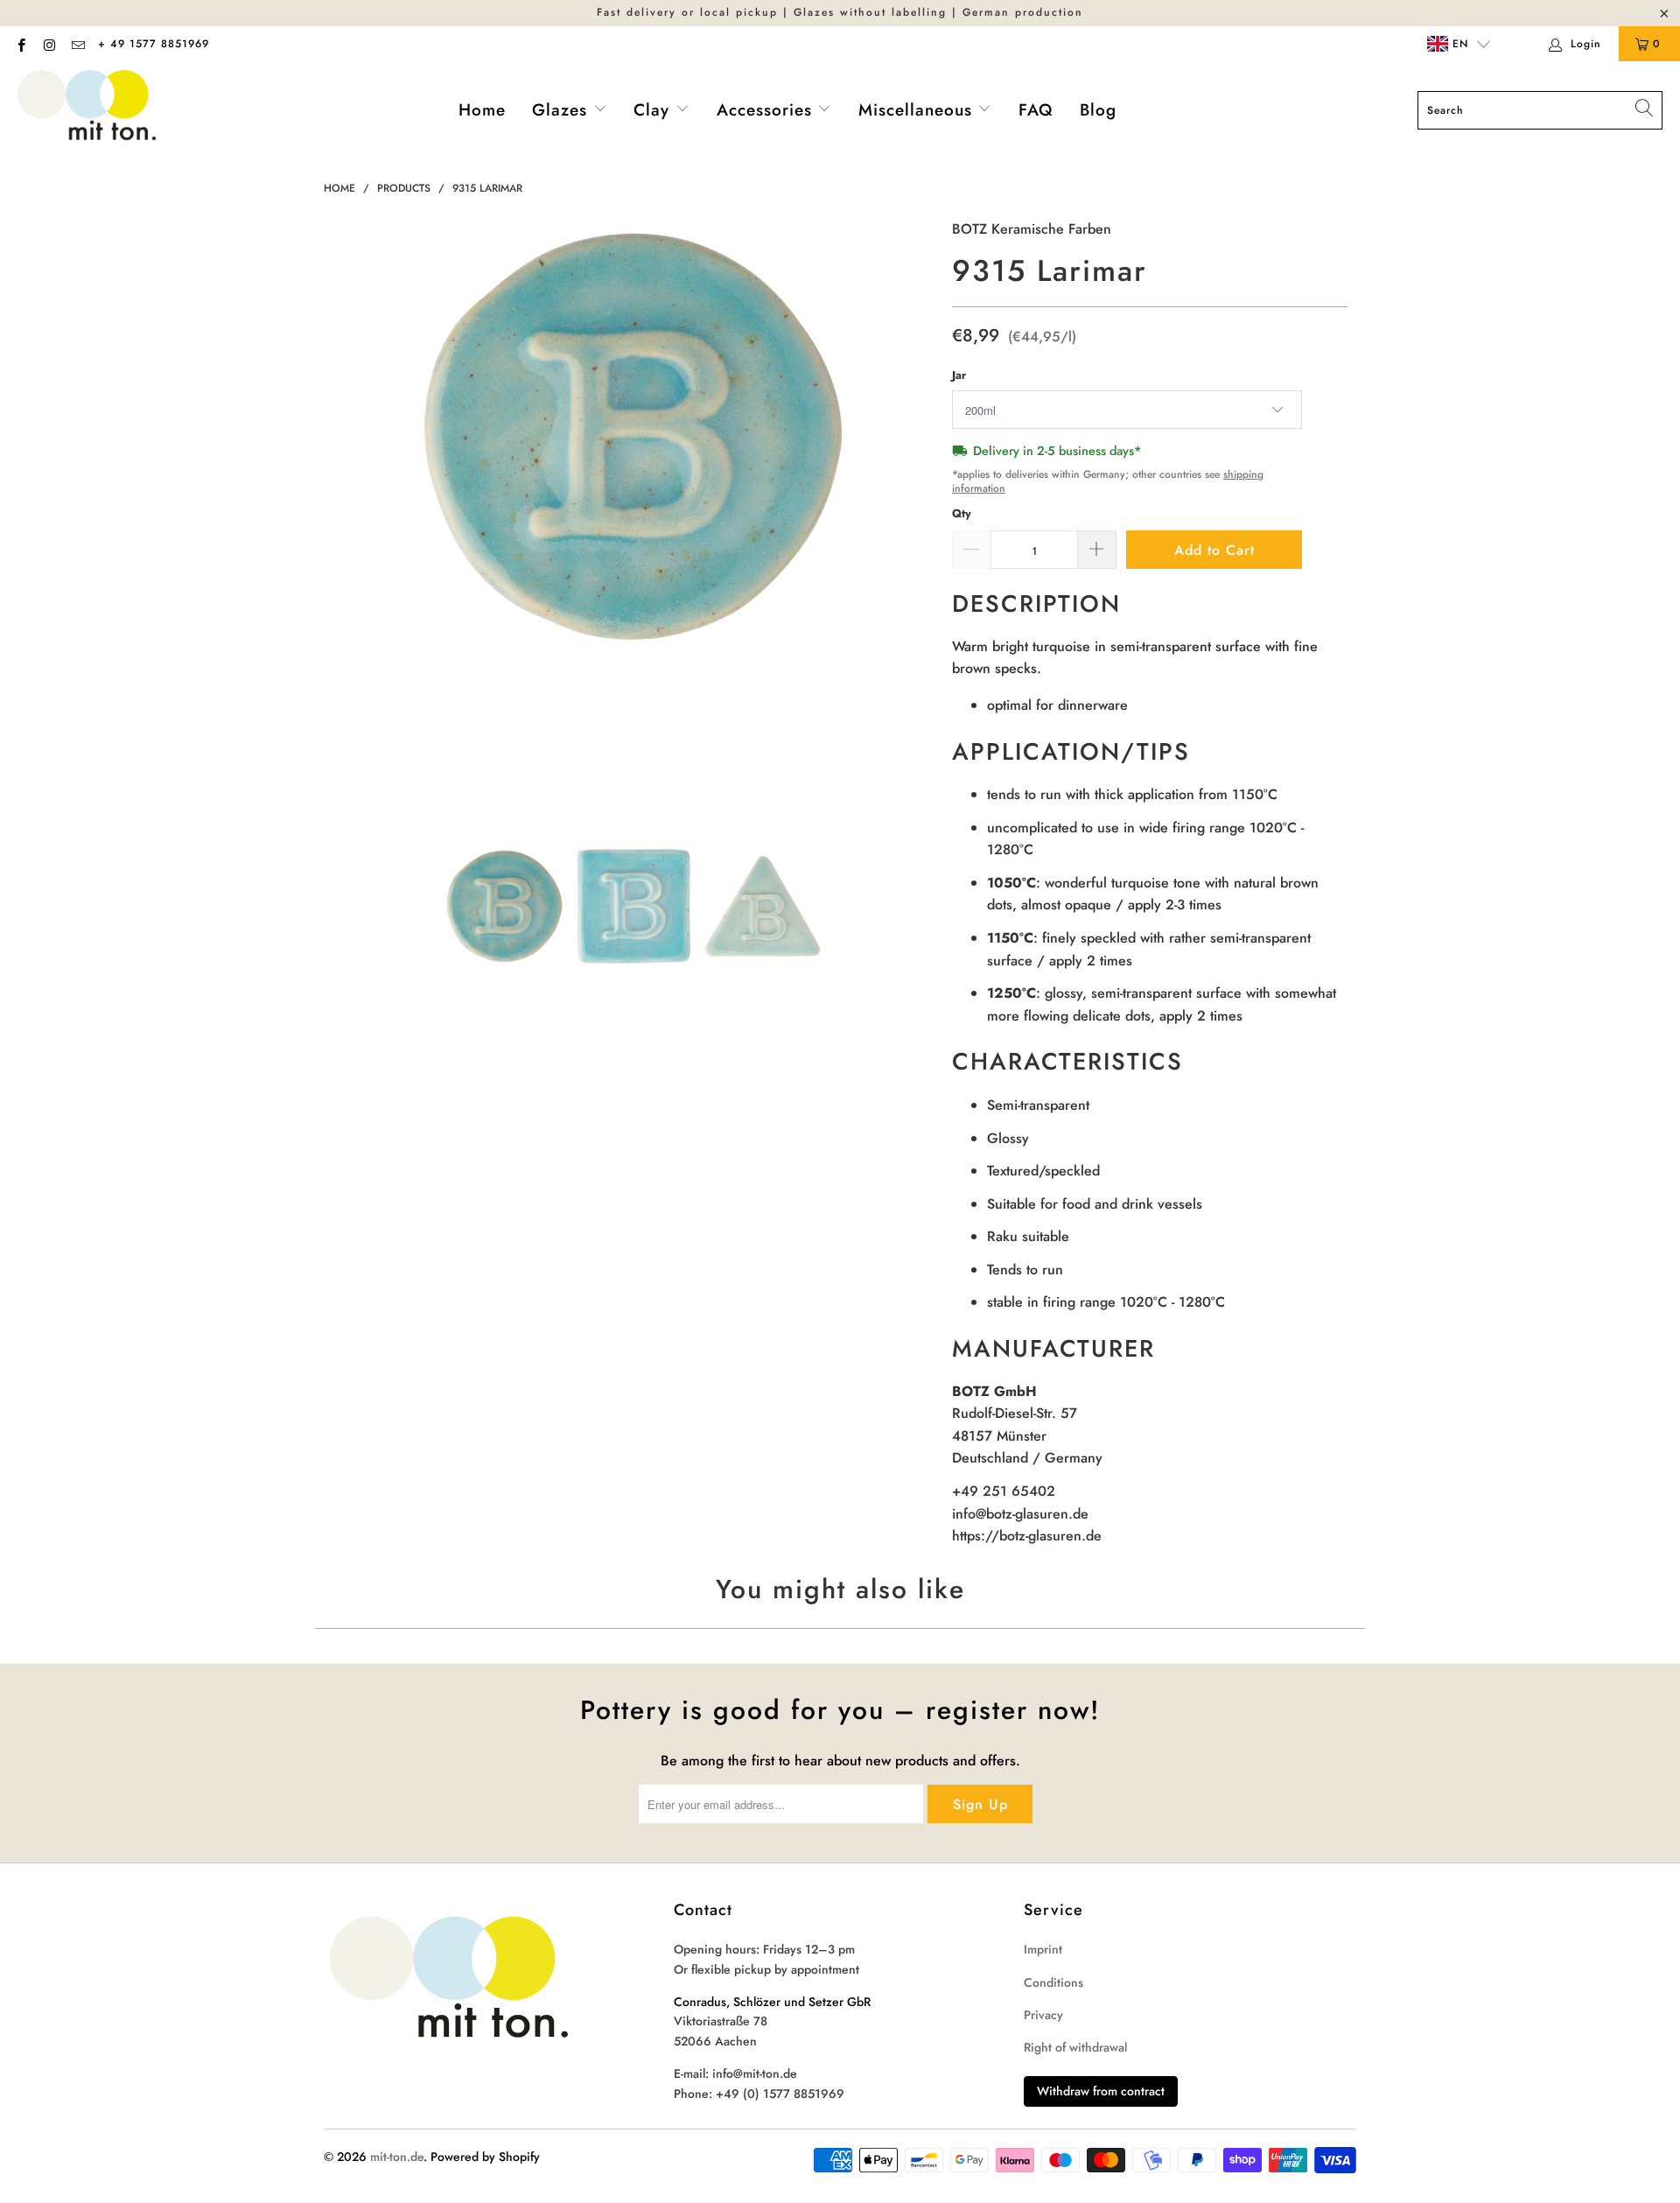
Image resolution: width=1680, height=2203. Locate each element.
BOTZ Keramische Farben (1032, 229)
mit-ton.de (397, 2157)
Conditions (1053, 1982)
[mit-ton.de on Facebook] (21, 44)
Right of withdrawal (1075, 2047)
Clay (654, 110)
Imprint (1043, 1949)
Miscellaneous (918, 110)
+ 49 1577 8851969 (154, 44)
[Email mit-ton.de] (77, 44)
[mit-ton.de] (87, 111)
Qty (962, 513)
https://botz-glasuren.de (1027, 1536)
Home (482, 110)
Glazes (563, 110)
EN (1458, 44)
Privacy (1043, 2015)
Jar (959, 375)
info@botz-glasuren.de (1020, 1514)
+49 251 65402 (1004, 1491)
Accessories (767, 110)
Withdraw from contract (1101, 2091)
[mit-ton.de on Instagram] (49, 44)
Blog (1098, 110)
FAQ (1036, 110)
